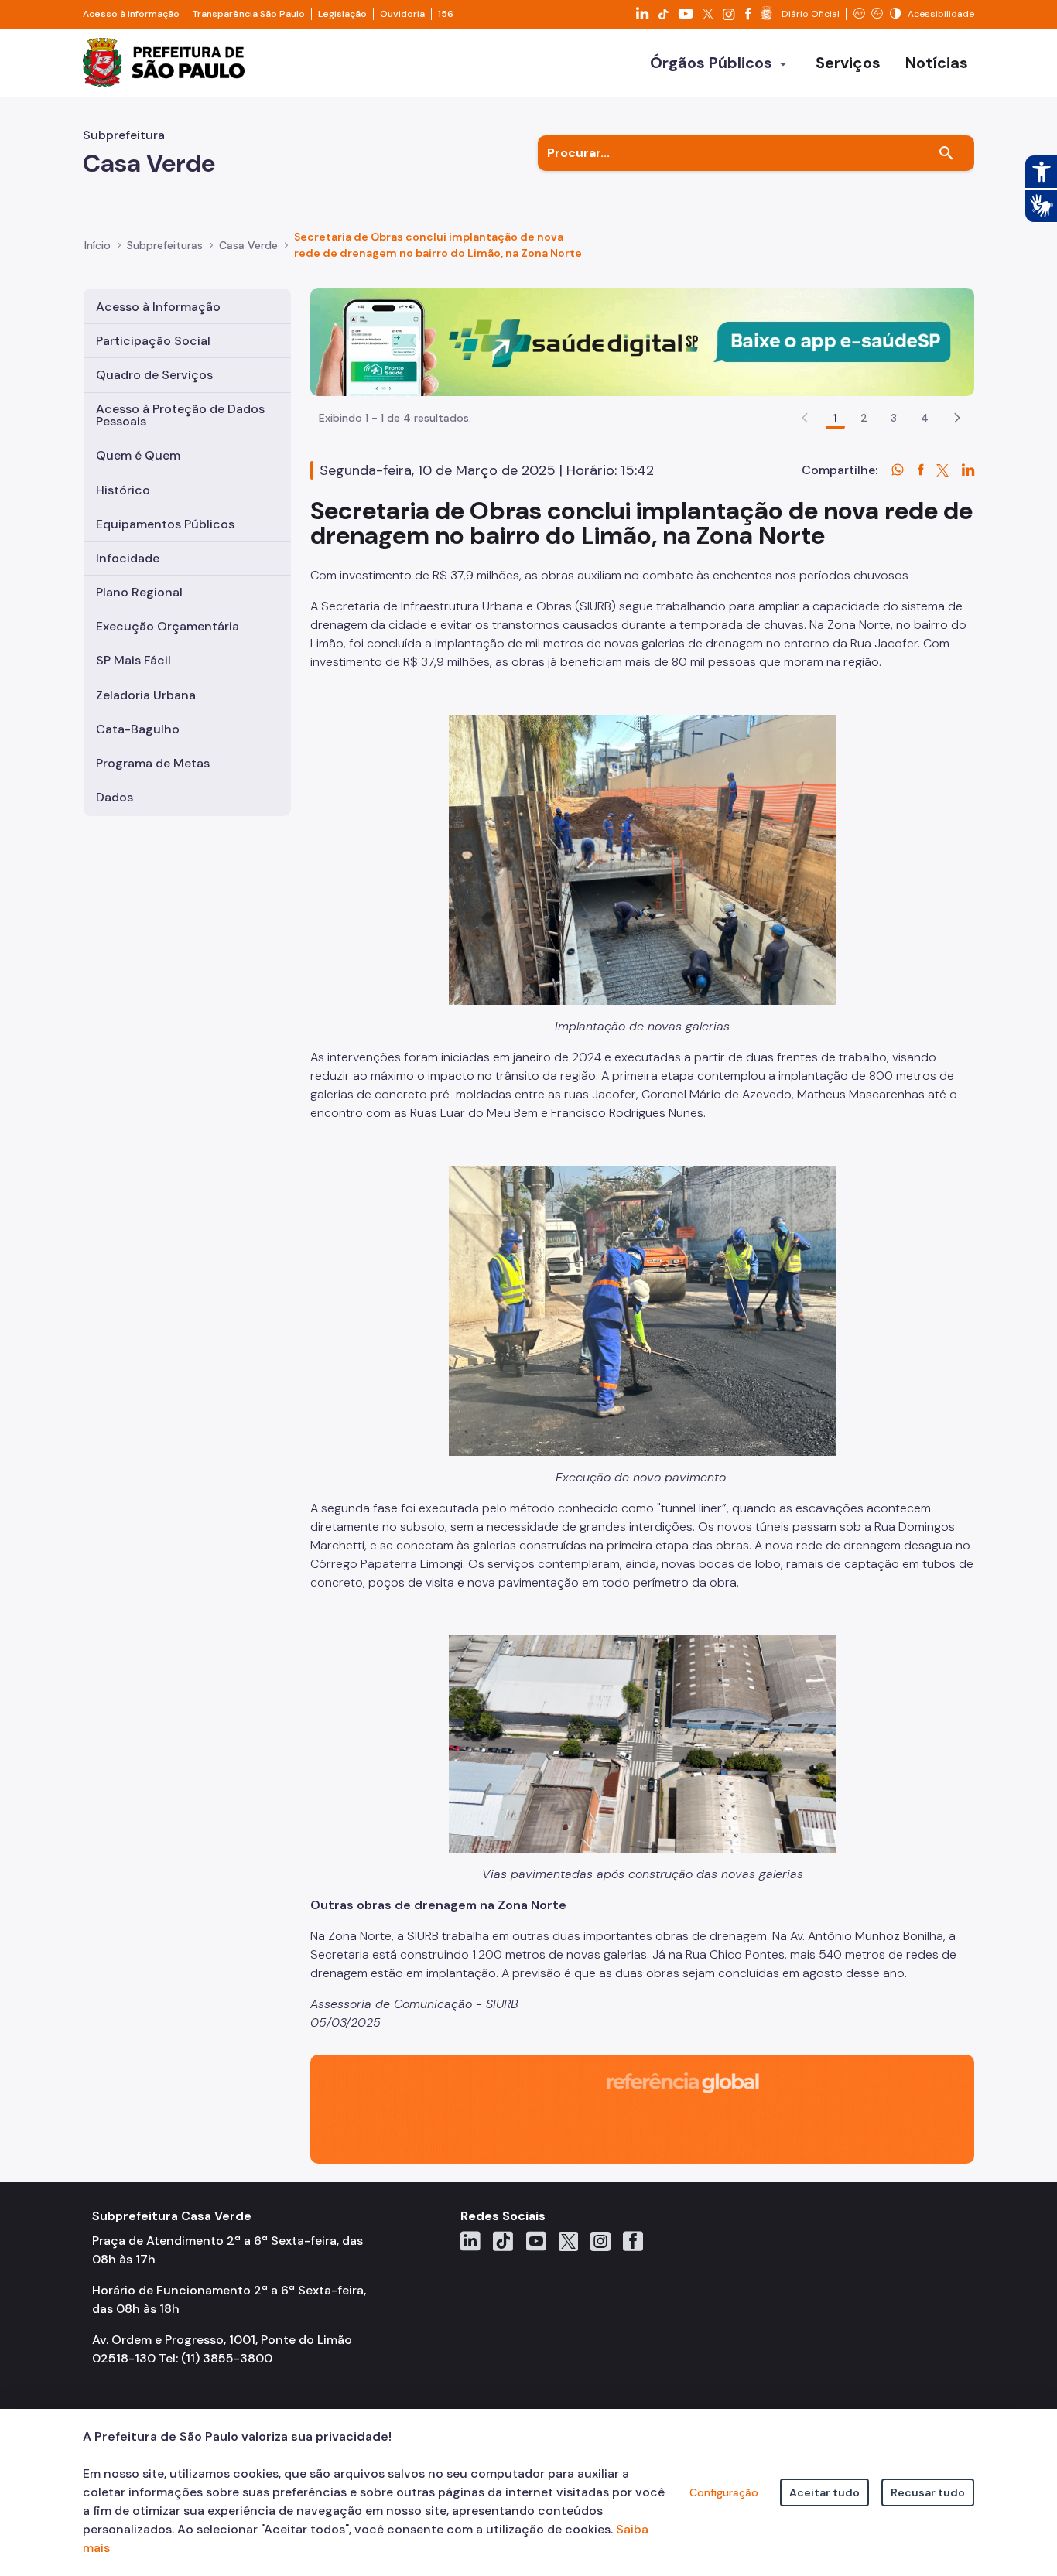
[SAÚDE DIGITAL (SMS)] (642, 341)
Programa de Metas (153, 763)
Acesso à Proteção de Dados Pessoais (180, 415)
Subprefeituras (165, 245)
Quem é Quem (138, 455)
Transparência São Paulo (249, 14)
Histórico (123, 490)
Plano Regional (139, 592)
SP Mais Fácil (133, 660)
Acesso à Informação (158, 307)
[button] (957, 418)
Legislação (342, 14)
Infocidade (128, 558)
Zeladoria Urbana (146, 695)
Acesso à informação (131, 14)
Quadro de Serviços (154, 375)
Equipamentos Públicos (165, 524)
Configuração (724, 2492)
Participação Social (153, 341)
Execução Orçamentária (168, 626)
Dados (115, 797)
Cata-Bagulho (138, 729)
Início (97, 245)
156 (446, 14)
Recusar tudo (928, 2492)
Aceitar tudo (824, 2492)
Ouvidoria (402, 14)
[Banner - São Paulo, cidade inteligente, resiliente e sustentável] (642, 2108)
